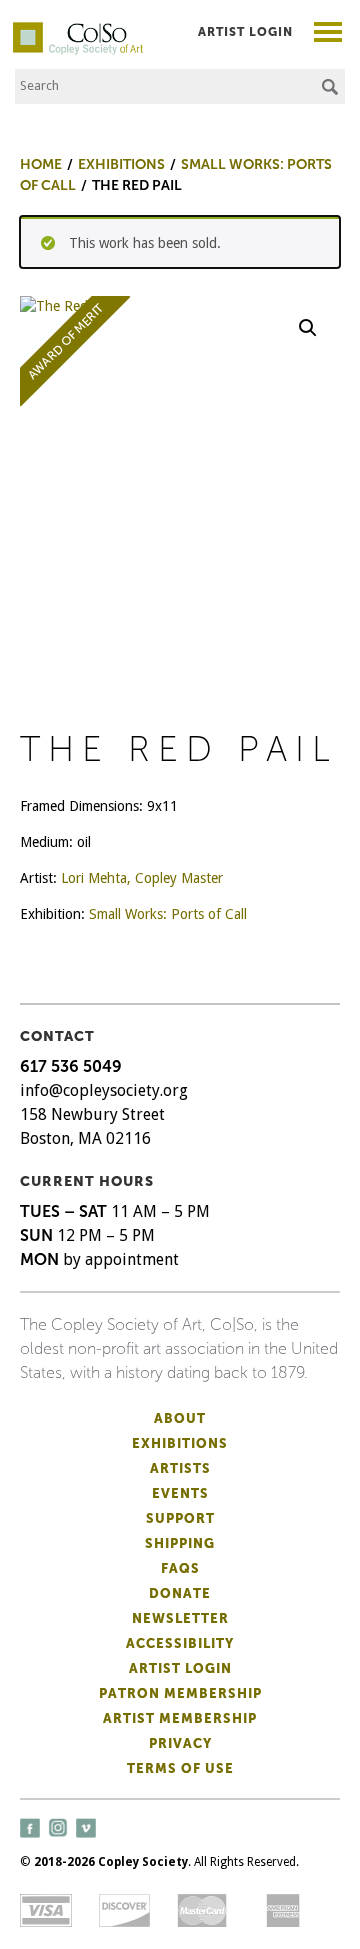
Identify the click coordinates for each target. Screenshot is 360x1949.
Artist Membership (180, 1718)
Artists (180, 1468)
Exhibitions (180, 1443)
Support (180, 1518)
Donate (180, 1593)
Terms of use (180, 1768)
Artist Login (245, 32)
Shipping (180, 1543)
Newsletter (180, 1618)
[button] (308, 328)
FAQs (180, 1568)
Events (180, 1493)
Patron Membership (180, 1693)
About (180, 1418)
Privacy (180, 1743)
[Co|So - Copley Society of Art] (78, 30)
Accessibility (180, 1643)
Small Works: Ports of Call (168, 914)
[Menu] (328, 34)
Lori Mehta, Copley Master (142, 878)
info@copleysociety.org (104, 1090)
